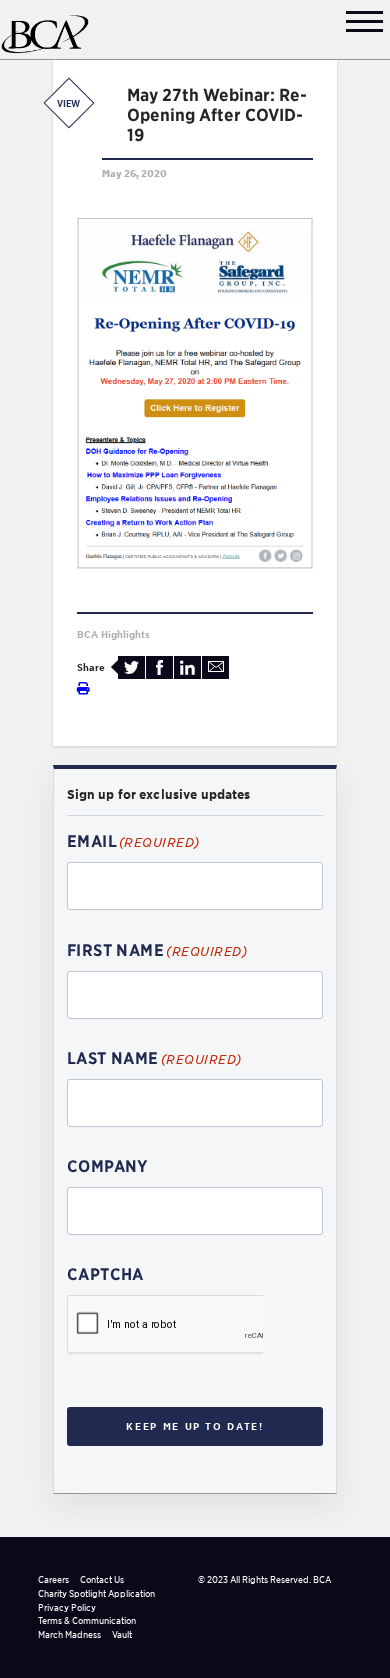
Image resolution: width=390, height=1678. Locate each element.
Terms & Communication (87, 1620)
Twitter (131, 667)
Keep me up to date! (194, 1426)
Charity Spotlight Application (96, 1593)
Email (215, 667)
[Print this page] (83, 688)
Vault (122, 1634)
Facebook (159, 667)
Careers (53, 1579)
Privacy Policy (67, 1607)
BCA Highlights (113, 634)
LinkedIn (187, 667)
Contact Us (102, 1579)
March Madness (69, 1634)
